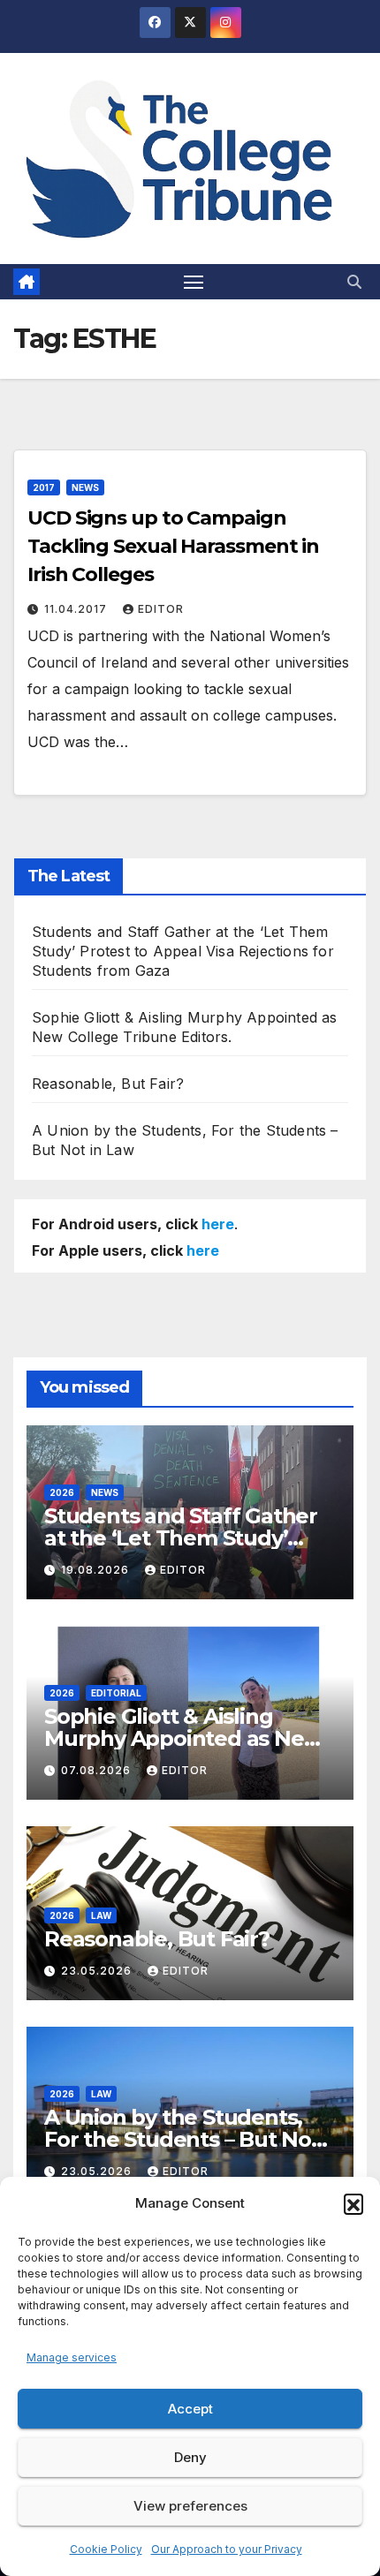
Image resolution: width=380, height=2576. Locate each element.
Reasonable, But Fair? (108, 1084)
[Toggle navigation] (194, 282)
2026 (62, 1492)
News (85, 487)
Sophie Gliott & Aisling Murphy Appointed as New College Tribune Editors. (183, 1738)
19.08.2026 (97, 1570)
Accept (190, 2409)
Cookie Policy (106, 2549)
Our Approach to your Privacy (227, 2549)
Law (101, 1915)
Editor (161, 609)
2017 (44, 487)
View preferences (190, 2506)
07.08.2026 (98, 1770)
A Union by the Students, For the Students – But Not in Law (182, 2139)
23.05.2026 (98, 1971)
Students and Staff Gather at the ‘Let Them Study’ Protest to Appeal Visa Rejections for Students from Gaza (183, 951)
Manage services (72, 2357)
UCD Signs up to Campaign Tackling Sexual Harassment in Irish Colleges (173, 546)
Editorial (116, 1693)
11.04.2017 (77, 609)
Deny (190, 2457)
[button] (353, 2203)
